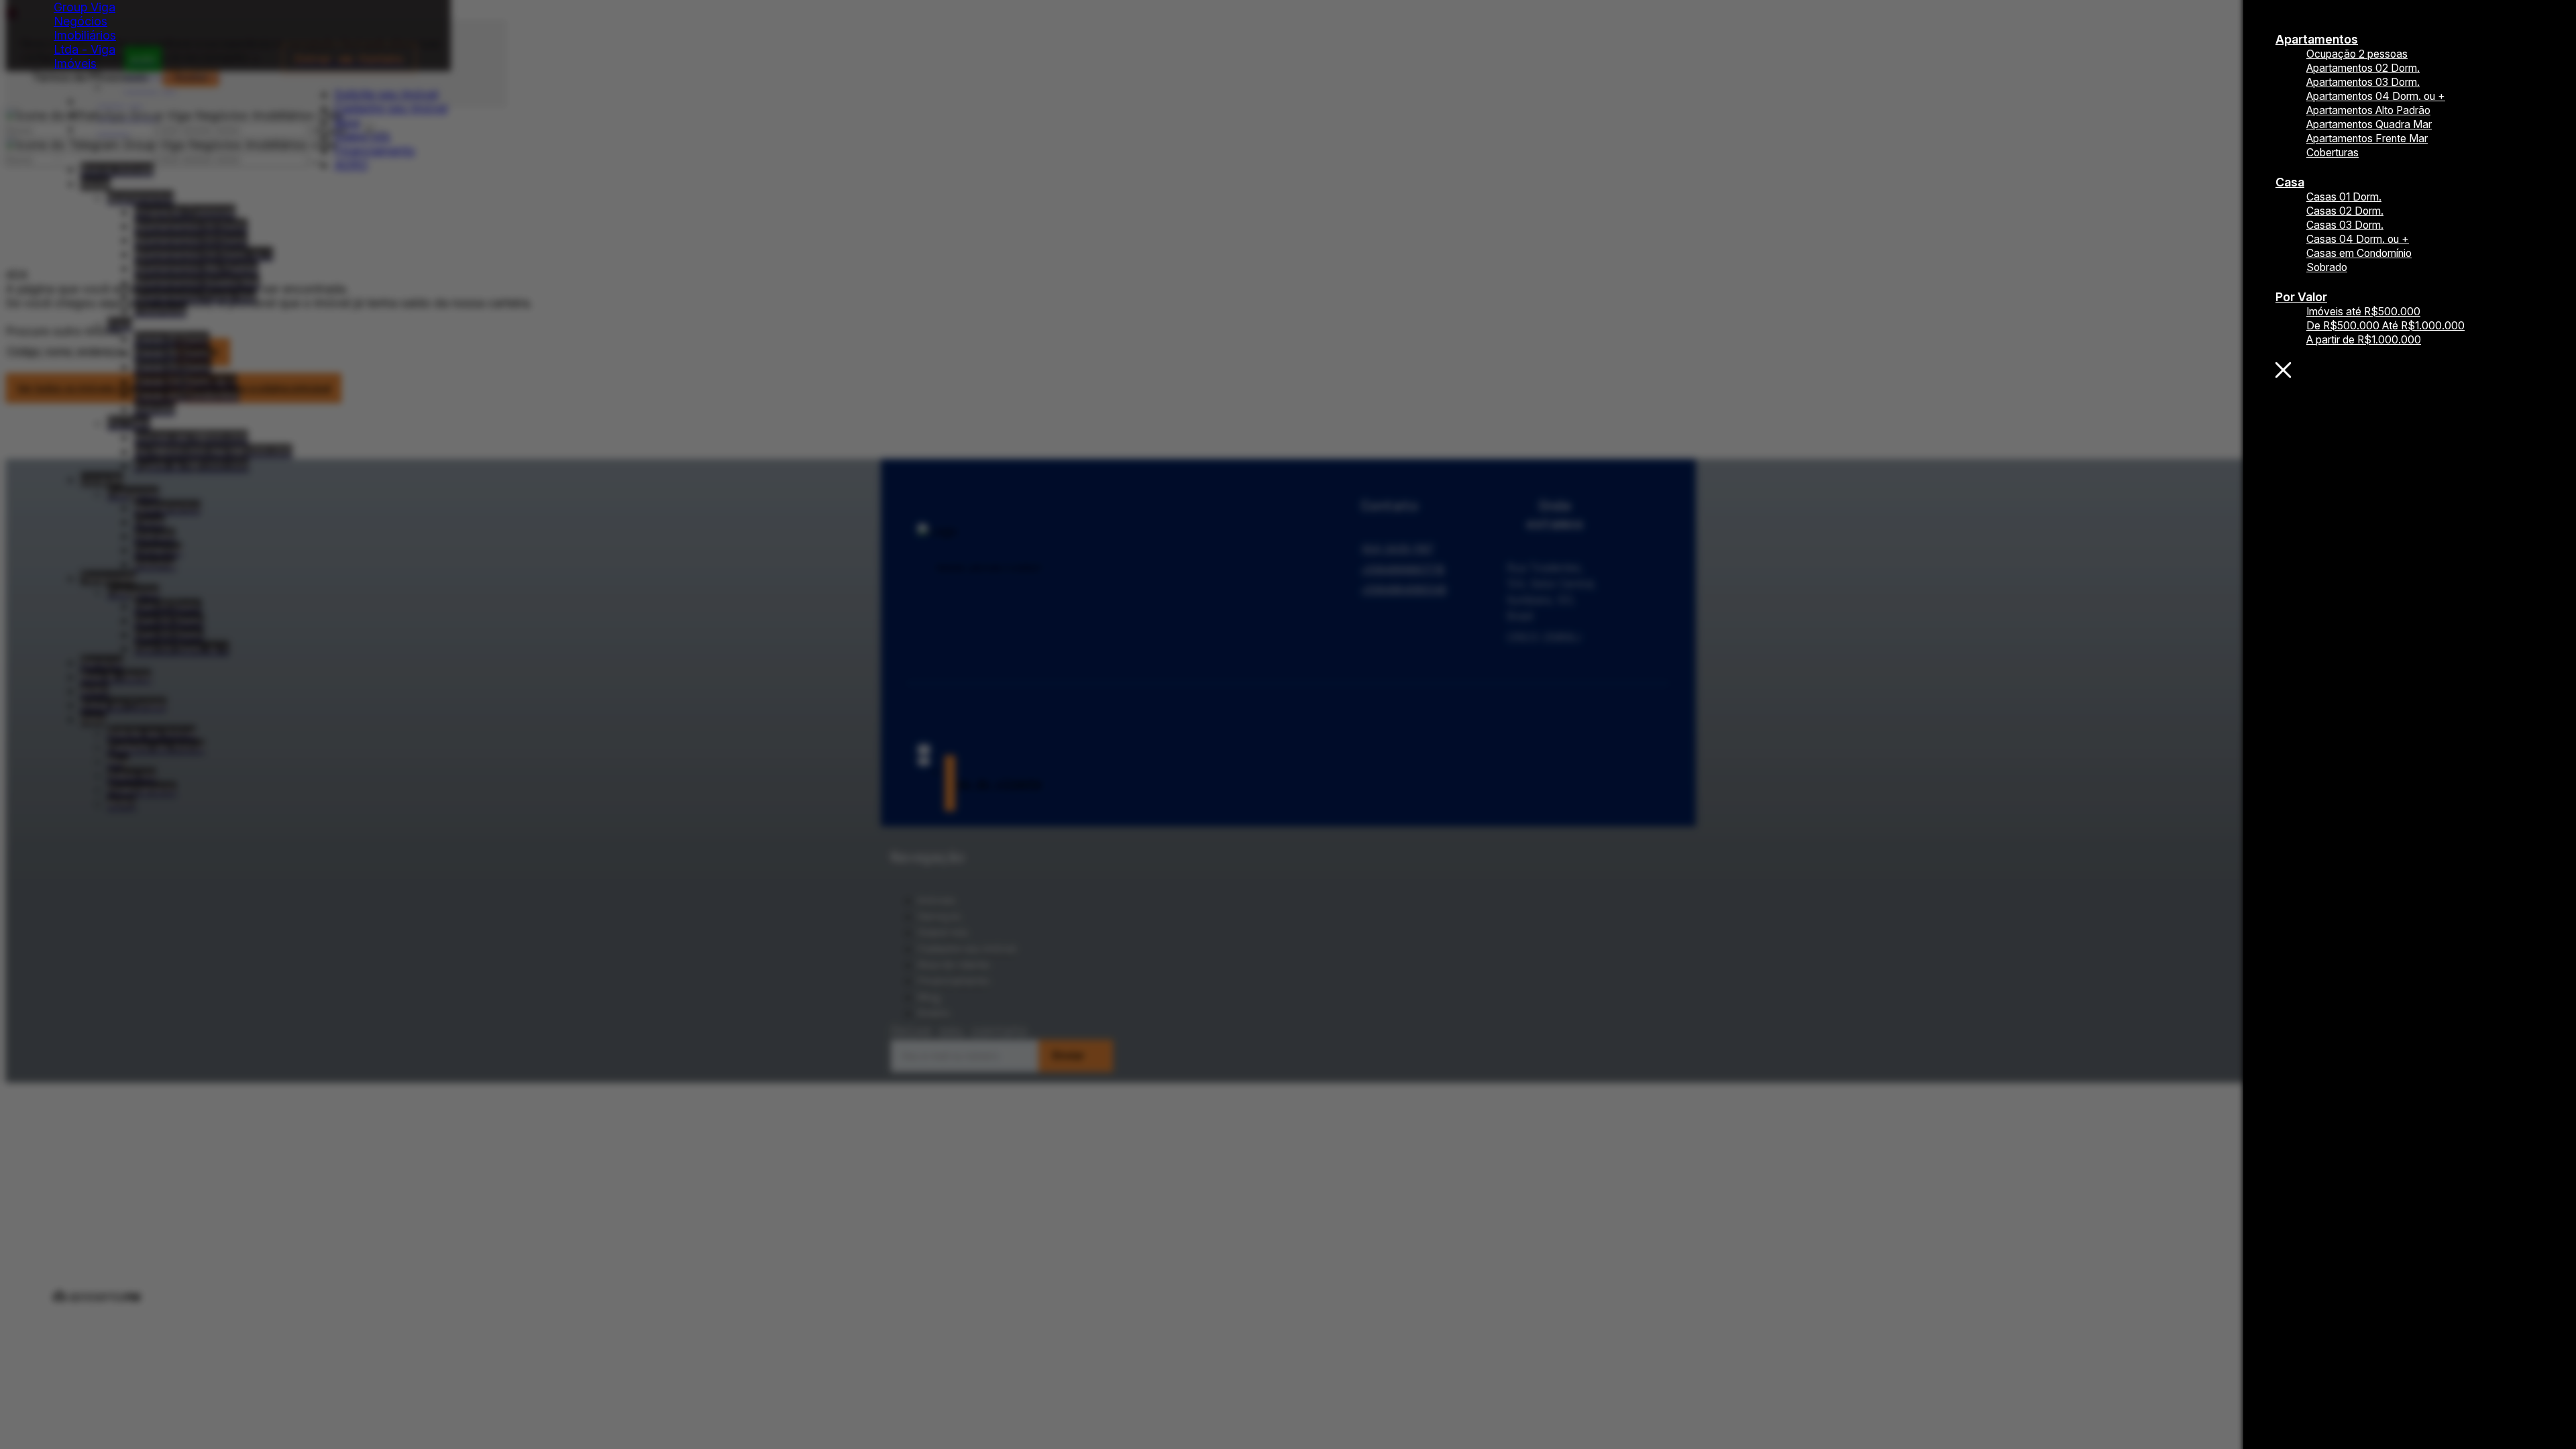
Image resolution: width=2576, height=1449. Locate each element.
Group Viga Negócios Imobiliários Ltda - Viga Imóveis (85, 35)
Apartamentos (2317, 39)
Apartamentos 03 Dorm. (2363, 82)
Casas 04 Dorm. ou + (2358, 239)
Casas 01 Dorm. (2344, 197)
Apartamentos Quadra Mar (2369, 124)
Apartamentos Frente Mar (2367, 139)
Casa (2290, 182)
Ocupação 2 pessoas (2357, 54)
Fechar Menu (2410, 370)
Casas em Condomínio (2359, 253)
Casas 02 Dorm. (2345, 211)
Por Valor (2301, 297)
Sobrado (2327, 267)
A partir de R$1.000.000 (2364, 340)
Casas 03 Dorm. (2345, 225)
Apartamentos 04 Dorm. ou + (2376, 96)
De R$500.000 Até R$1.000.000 (2385, 326)
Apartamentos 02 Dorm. (2363, 68)
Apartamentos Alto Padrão (2368, 110)
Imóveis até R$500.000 (2363, 312)
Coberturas (2332, 153)
